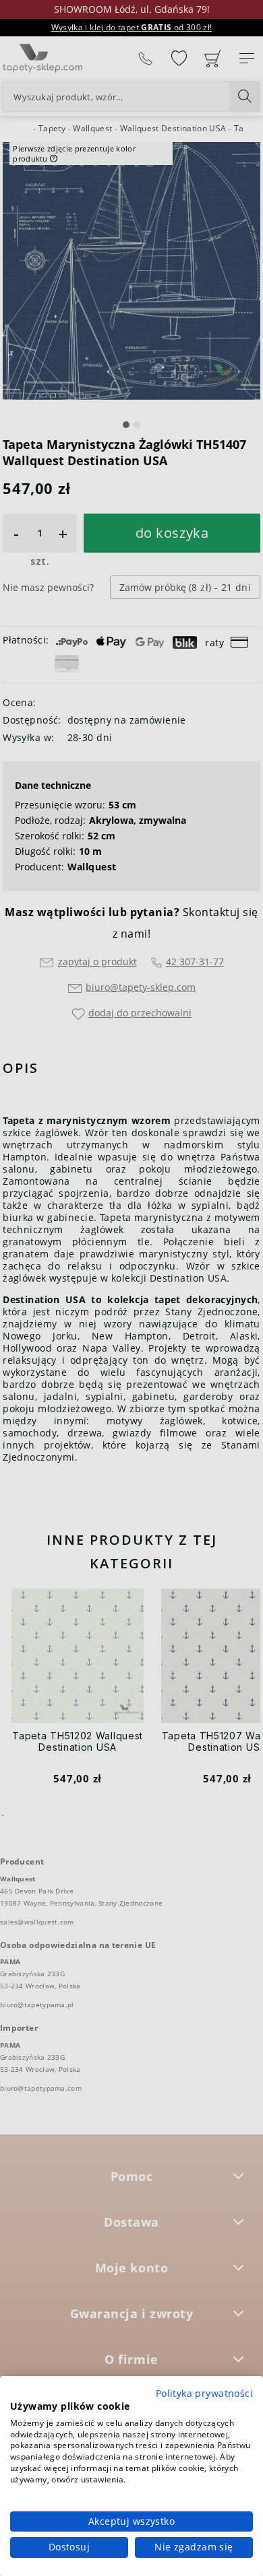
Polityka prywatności (204, 2393)
